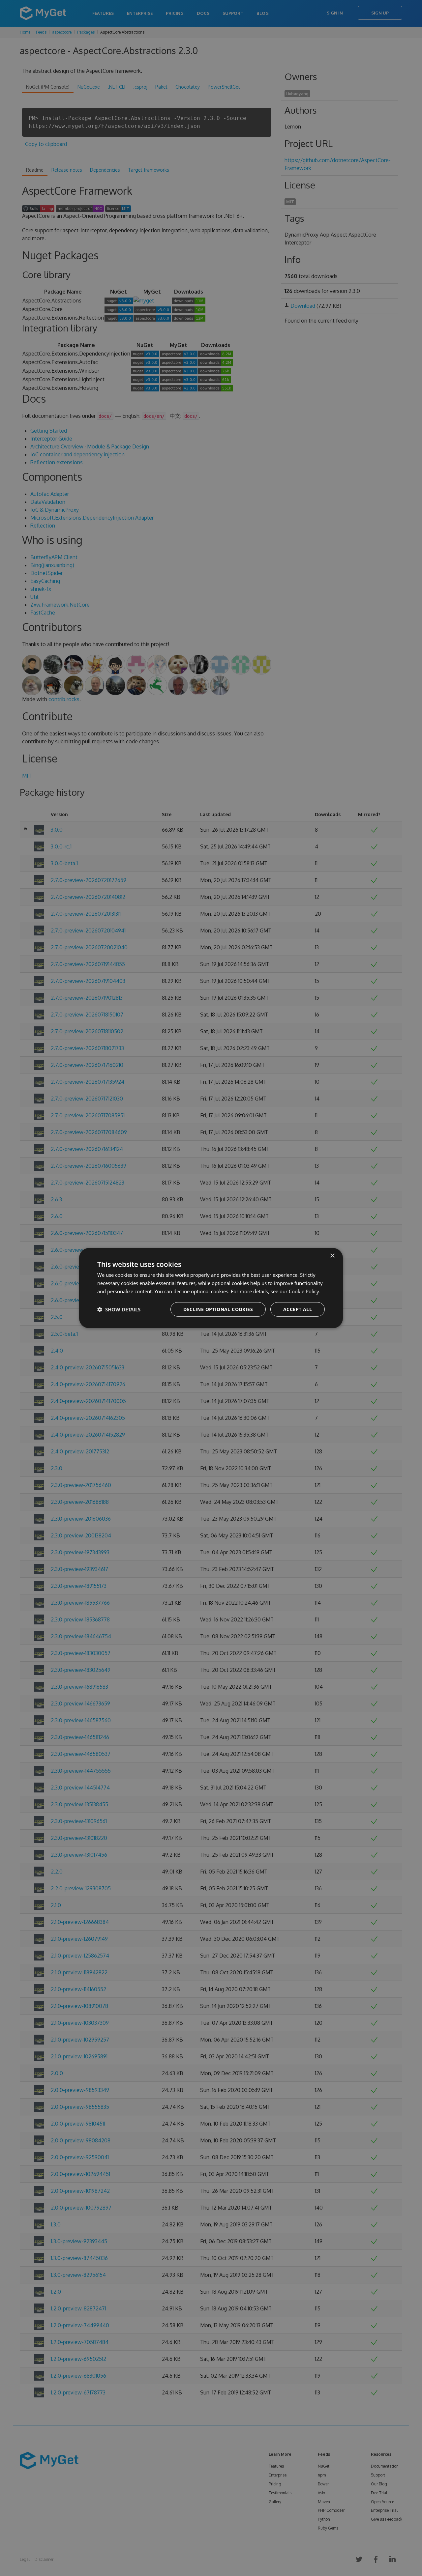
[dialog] (211, 1288)
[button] (119, 1309)
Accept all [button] (298, 1309)
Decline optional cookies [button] (218, 1309)
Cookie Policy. (305, 1291)
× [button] (332, 1256)
